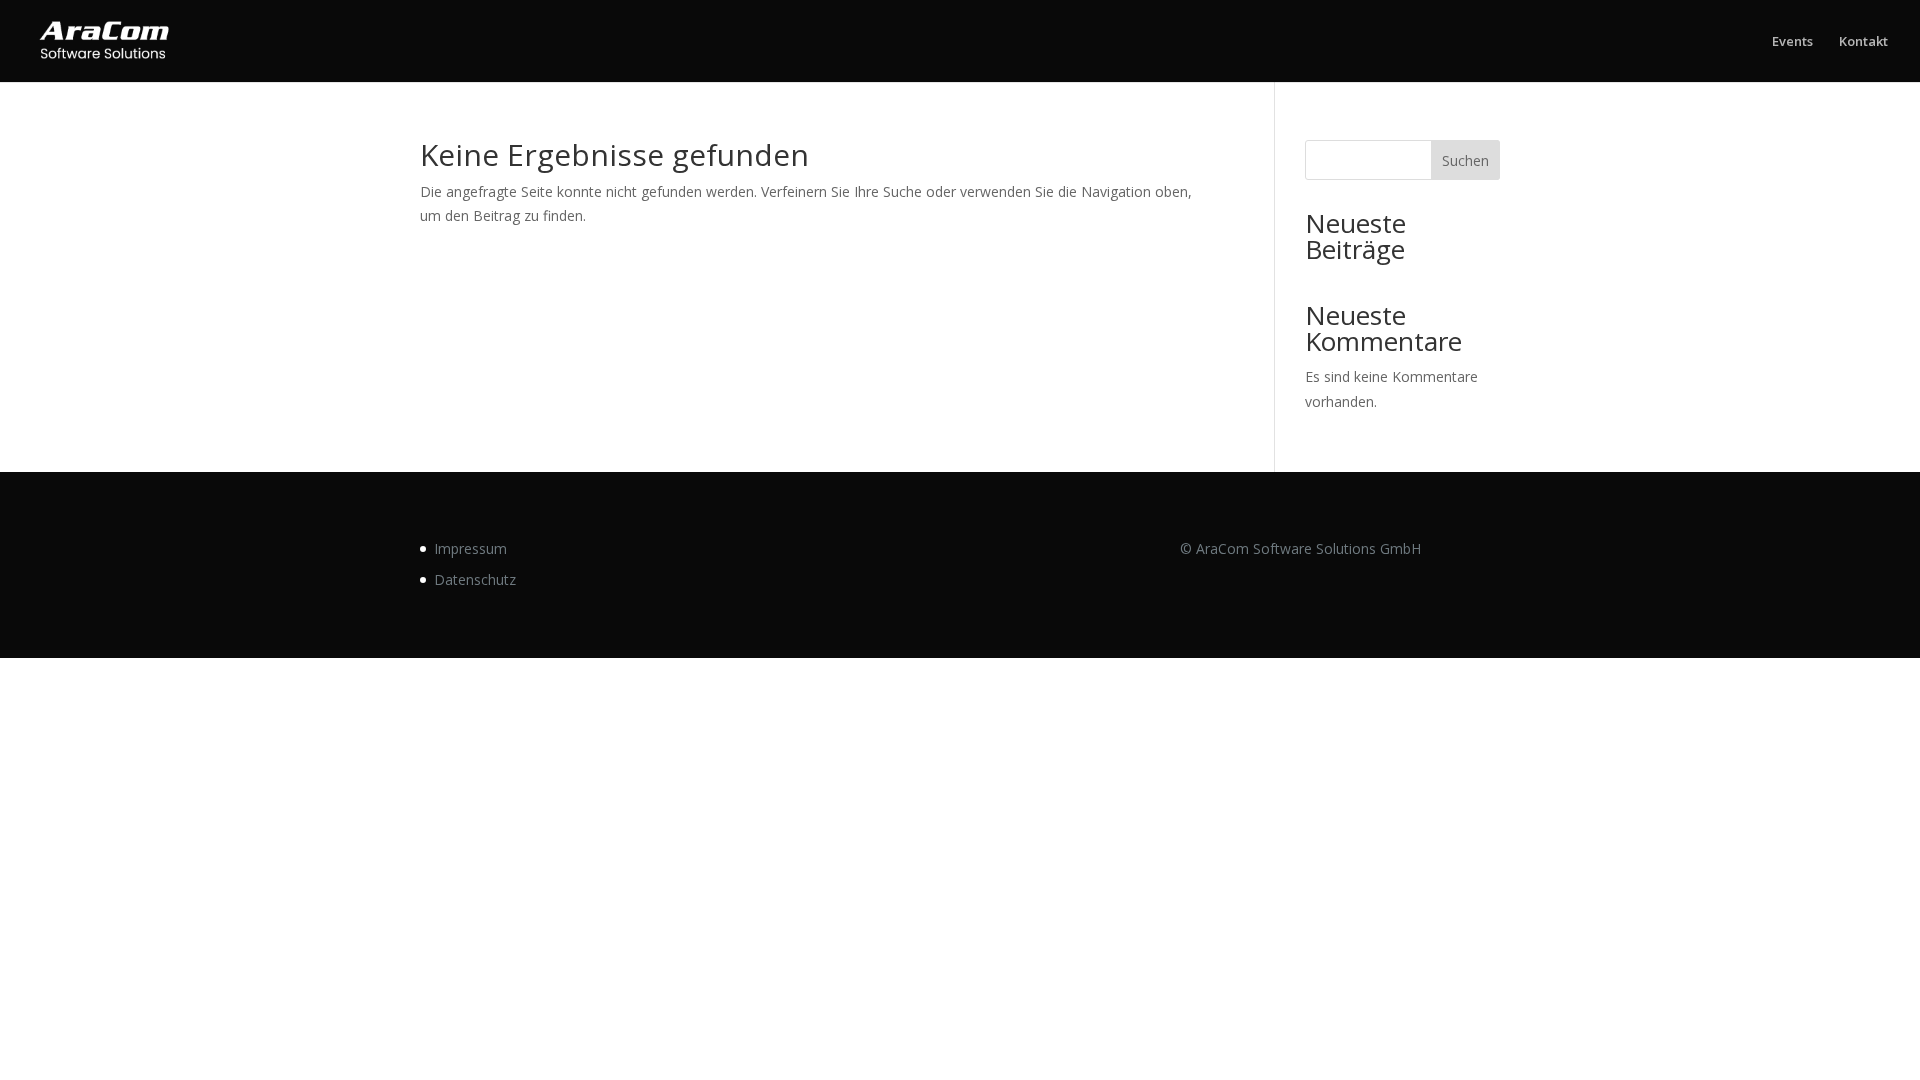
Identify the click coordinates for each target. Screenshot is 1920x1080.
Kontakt (1863, 42)
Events (1792, 42)
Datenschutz (475, 579)
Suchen (1465, 160)
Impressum (470, 548)
